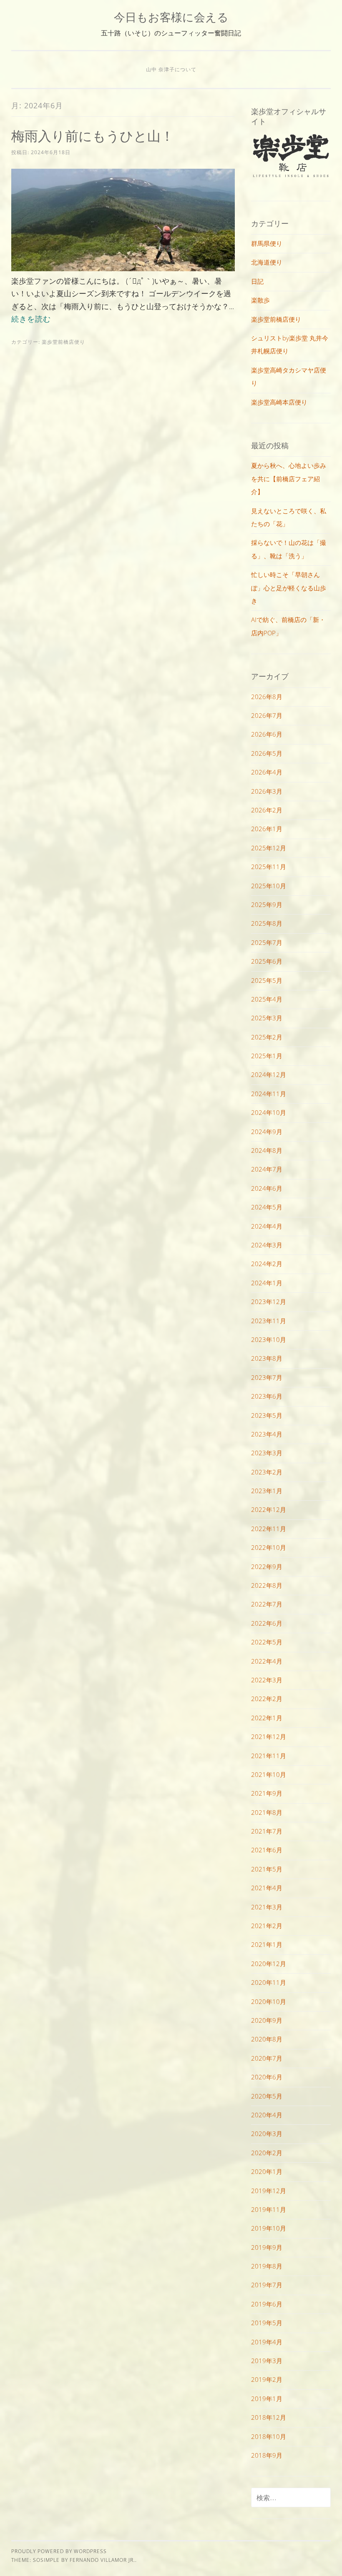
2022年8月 (267, 1585)
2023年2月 (267, 1472)
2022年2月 (267, 1699)
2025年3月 (267, 1018)
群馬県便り (267, 243)
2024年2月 (267, 1264)
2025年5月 (267, 980)
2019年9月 (267, 2247)
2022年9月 (267, 1567)
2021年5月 (267, 1869)
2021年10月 (269, 1774)
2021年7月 (267, 1831)
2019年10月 (269, 2228)
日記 (257, 281)
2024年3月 (267, 1245)
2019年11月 (269, 2209)
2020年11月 (269, 1982)
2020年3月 (267, 2134)
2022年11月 (269, 1529)
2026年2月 (267, 810)
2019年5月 (267, 2323)
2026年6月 (267, 734)
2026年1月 (267, 829)
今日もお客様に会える (171, 17)
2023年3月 (267, 1453)
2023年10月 (269, 1339)
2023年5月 (267, 1415)
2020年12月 (269, 1964)
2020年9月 (267, 2020)
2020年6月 (267, 2077)
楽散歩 (260, 300)
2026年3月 (267, 791)
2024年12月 (269, 1074)
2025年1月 (267, 1056)
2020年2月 (267, 2153)
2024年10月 (269, 1112)
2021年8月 (267, 1812)
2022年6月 (267, 1623)
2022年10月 (269, 1547)
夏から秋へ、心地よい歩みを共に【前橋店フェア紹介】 (289, 478)
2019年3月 (267, 2361)
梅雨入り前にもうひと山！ (93, 136)
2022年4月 (267, 1661)
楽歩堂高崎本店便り (279, 402)
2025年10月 (269, 886)
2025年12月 (269, 848)
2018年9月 (267, 2455)
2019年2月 (267, 2379)
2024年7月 (267, 1169)
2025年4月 (267, 999)
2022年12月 (269, 1509)
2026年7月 (267, 715)
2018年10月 (269, 2436)
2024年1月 (267, 1283)
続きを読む (31, 319)
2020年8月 (267, 2039)
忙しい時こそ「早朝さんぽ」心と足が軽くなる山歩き (289, 588)
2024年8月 (267, 1150)
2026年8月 (267, 697)
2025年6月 (267, 961)
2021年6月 (267, 1850)
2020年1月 (267, 2171)
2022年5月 (267, 1642)
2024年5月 (267, 1207)
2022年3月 (267, 1680)
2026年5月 (267, 753)
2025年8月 (267, 923)
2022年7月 (267, 1604)
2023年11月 (269, 1321)
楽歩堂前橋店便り (63, 342)
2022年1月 (267, 1718)
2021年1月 (267, 1944)
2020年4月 (267, 2115)
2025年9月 (267, 904)
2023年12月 (269, 1302)
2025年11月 (269, 867)
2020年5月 (267, 2096)
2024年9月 (267, 1132)
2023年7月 (267, 1377)
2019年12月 (269, 2191)
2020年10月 (269, 2001)
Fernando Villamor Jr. (102, 2560)
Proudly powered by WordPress (59, 2551)
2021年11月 (269, 1756)
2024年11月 (269, 1094)
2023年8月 (267, 1358)
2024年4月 (267, 1226)
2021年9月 (267, 1793)
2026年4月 (267, 772)
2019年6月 (267, 2304)
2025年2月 (267, 1037)
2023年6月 (267, 1396)
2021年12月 (269, 1736)
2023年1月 (267, 1491)
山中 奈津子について (171, 69)
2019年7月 (267, 2285)
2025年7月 (267, 942)
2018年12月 (269, 2417)
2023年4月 (267, 1434)
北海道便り (267, 262)
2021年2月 (267, 1926)
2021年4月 (267, 1888)
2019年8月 (267, 2266)
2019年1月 (267, 2399)
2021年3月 (267, 1907)
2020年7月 (267, 2058)
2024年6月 (267, 1188)
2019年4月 (267, 2342)
